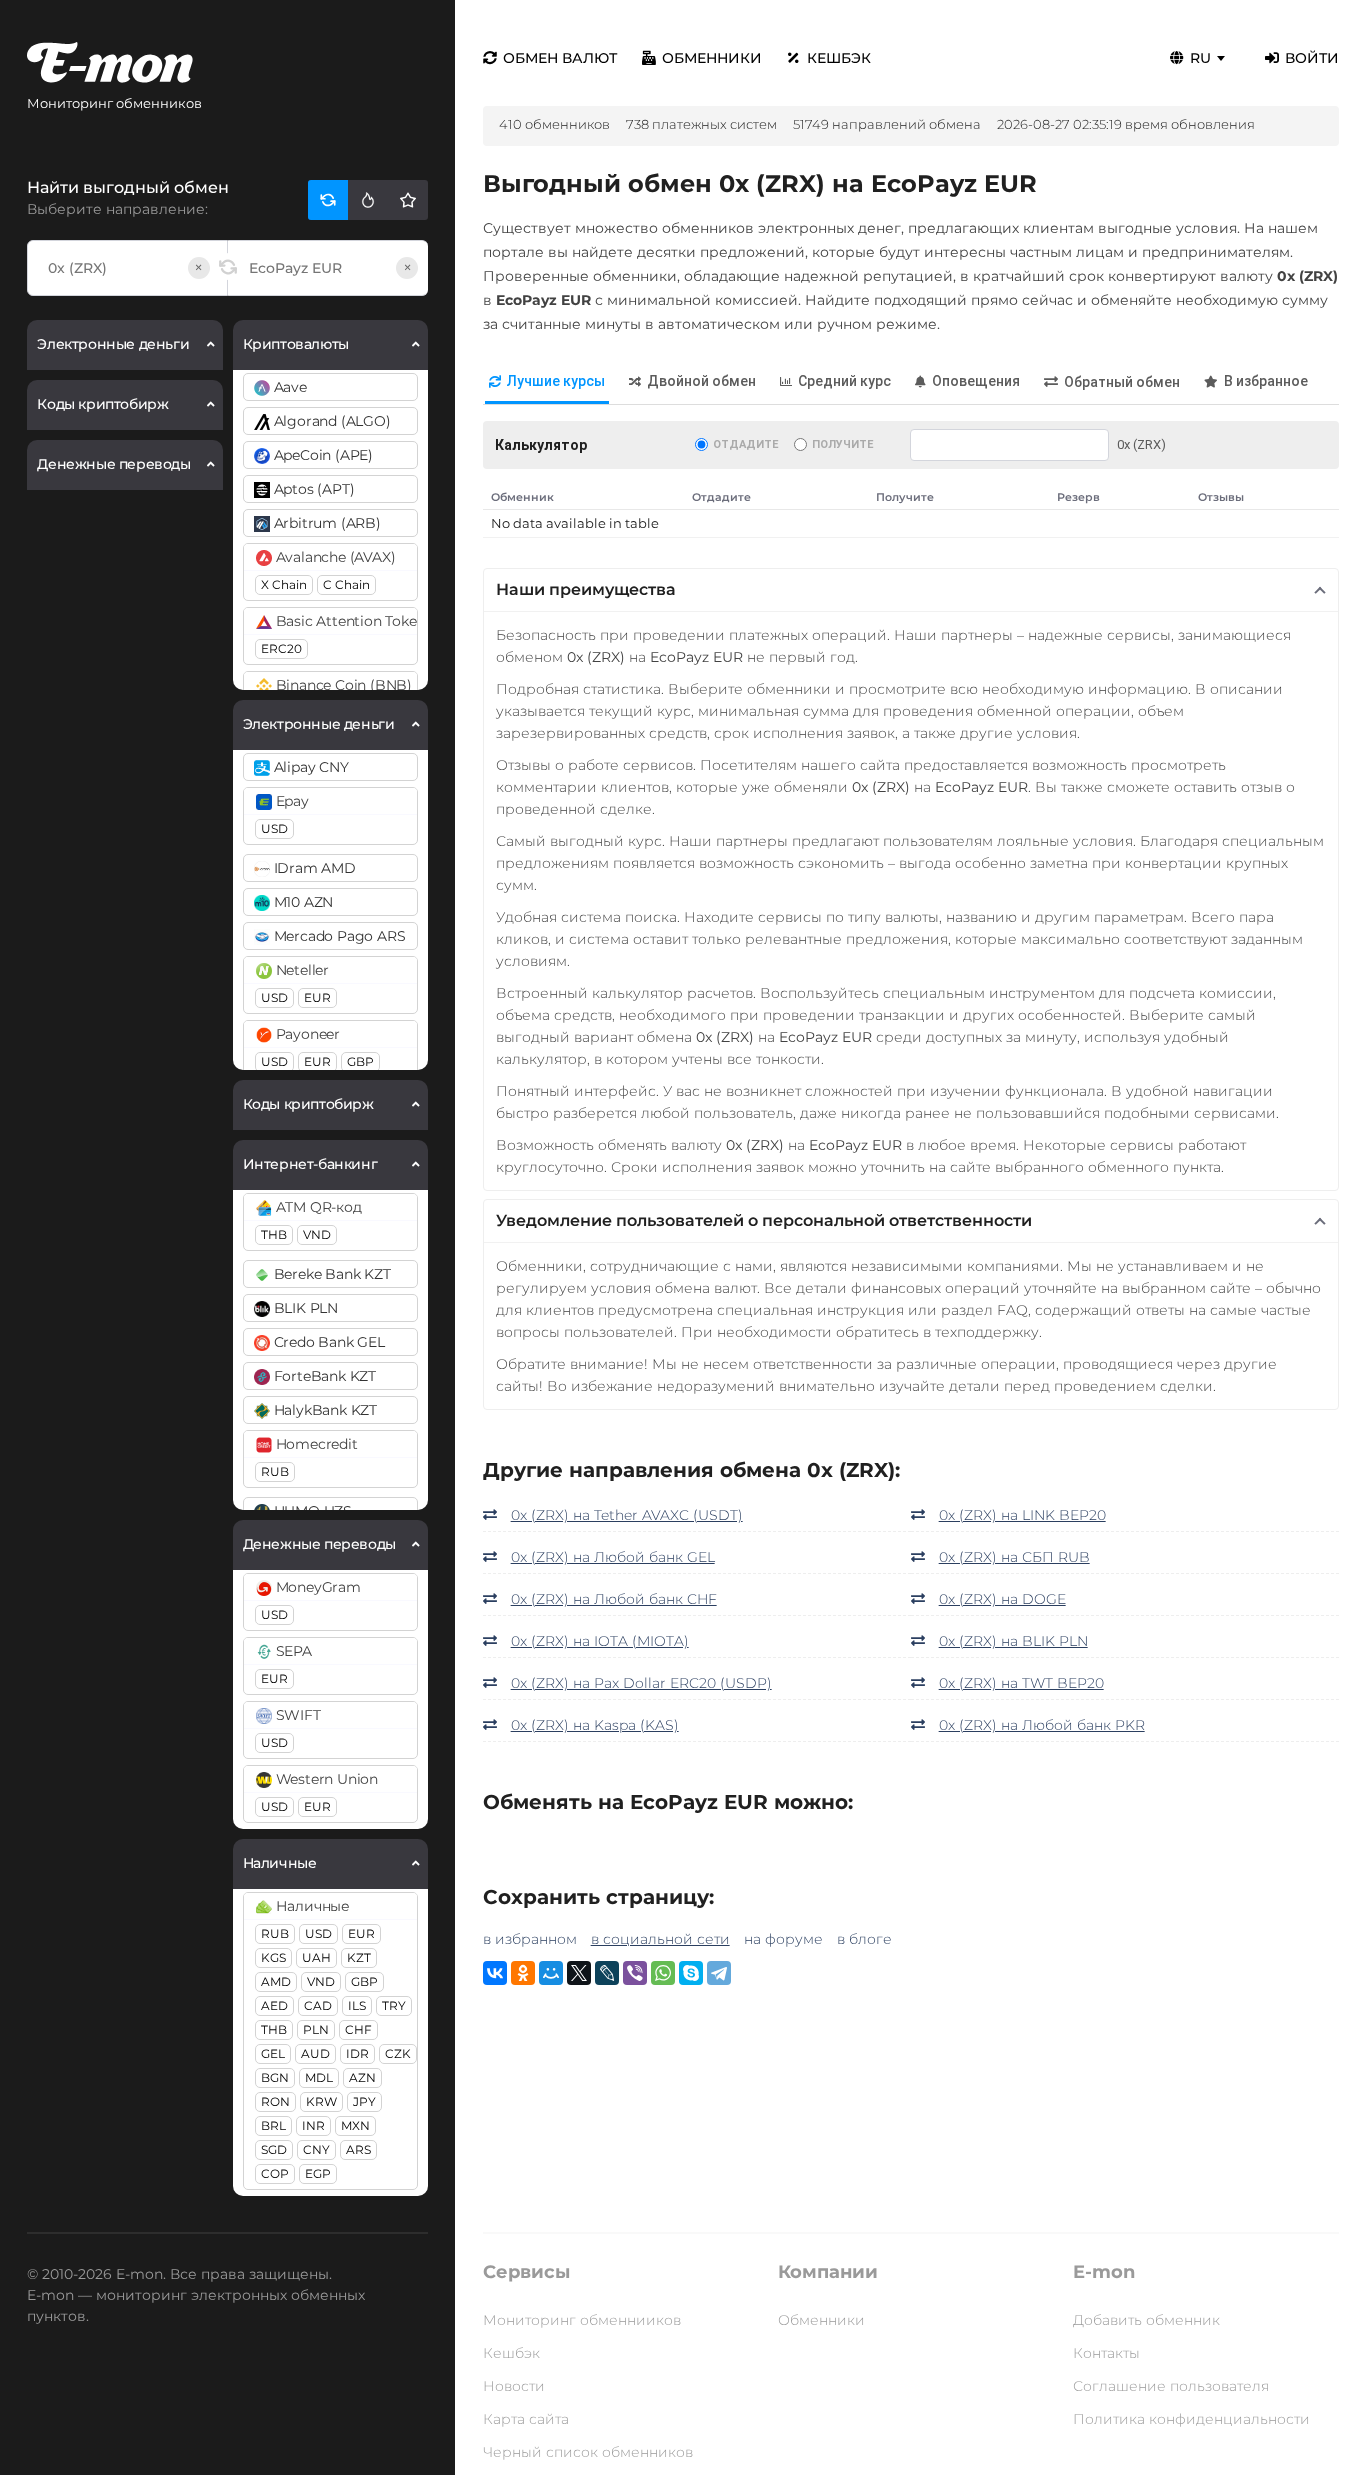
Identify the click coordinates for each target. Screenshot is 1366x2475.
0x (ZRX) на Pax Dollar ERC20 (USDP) (641, 1683)
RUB (275, 1471)
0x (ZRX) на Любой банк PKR (1042, 1725)
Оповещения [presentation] (976, 381)
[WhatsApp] (663, 1973)
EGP (318, 2173)
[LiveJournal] (607, 1973)
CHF (358, 2029)
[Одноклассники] (523, 1973)
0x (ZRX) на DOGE (1002, 1599)
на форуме (783, 1939)
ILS (357, 2005)
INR (313, 2125)
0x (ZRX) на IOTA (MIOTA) (600, 1641)
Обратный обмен (1122, 382)
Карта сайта (526, 2419)
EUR (317, 997)
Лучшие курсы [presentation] (556, 381)
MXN (355, 2125)
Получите (842, 444)
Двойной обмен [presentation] (701, 381)
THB (274, 1234)
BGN (275, 2077)
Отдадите (745, 444)
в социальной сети (660, 1939)
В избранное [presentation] (1266, 381)
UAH (316, 1957)
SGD (274, 2149)
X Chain (284, 584)
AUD (315, 2053)
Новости (514, 2386)
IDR (357, 2053)
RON (275, 2101)
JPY (364, 2101)
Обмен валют (560, 58)
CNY (316, 2149)
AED (274, 2005)
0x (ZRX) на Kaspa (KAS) (595, 1725)
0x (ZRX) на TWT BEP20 (1021, 1683)
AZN (362, 2077)
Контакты (1106, 2353)
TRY (394, 2005)
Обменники (712, 58)
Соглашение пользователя (1171, 2386)
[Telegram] (719, 1973)
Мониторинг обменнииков (582, 2320)
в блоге (864, 1939)
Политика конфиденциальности (1191, 2419)
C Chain (346, 584)
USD (274, 828)
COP (275, 2173)
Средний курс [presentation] (844, 381)
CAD (318, 2005)
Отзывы (1221, 497)
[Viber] (635, 1973)
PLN (316, 2029)
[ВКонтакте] (495, 1973)
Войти (1312, 58)
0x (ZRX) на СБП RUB (1014, 1557)
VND (317, 1234)
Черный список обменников (588, 2452)
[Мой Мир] (551, 1973)
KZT (359, 1957)
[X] (579, 1973)
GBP (360, 1061)
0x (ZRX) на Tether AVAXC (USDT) (627, 1515)
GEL (273, 2053)
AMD (276, 1981)
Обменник (522, 497)
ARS (358, 2149)
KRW (321, 2101)
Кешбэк (839, 58)
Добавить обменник (1146, 2320)
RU (1200, 58)
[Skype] (691, 1973)
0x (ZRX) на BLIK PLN (1013, 1641)
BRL (273, 2125)
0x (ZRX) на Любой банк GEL (613, 1557)
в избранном (530, 1939)
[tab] (547, 382)
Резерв (1078, 497)
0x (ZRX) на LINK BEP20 (1022, 1515)
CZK (398, 2053)
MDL (319, 2077)
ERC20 (281, 648)
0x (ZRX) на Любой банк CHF (614, 1599)
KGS (273, 1957)
